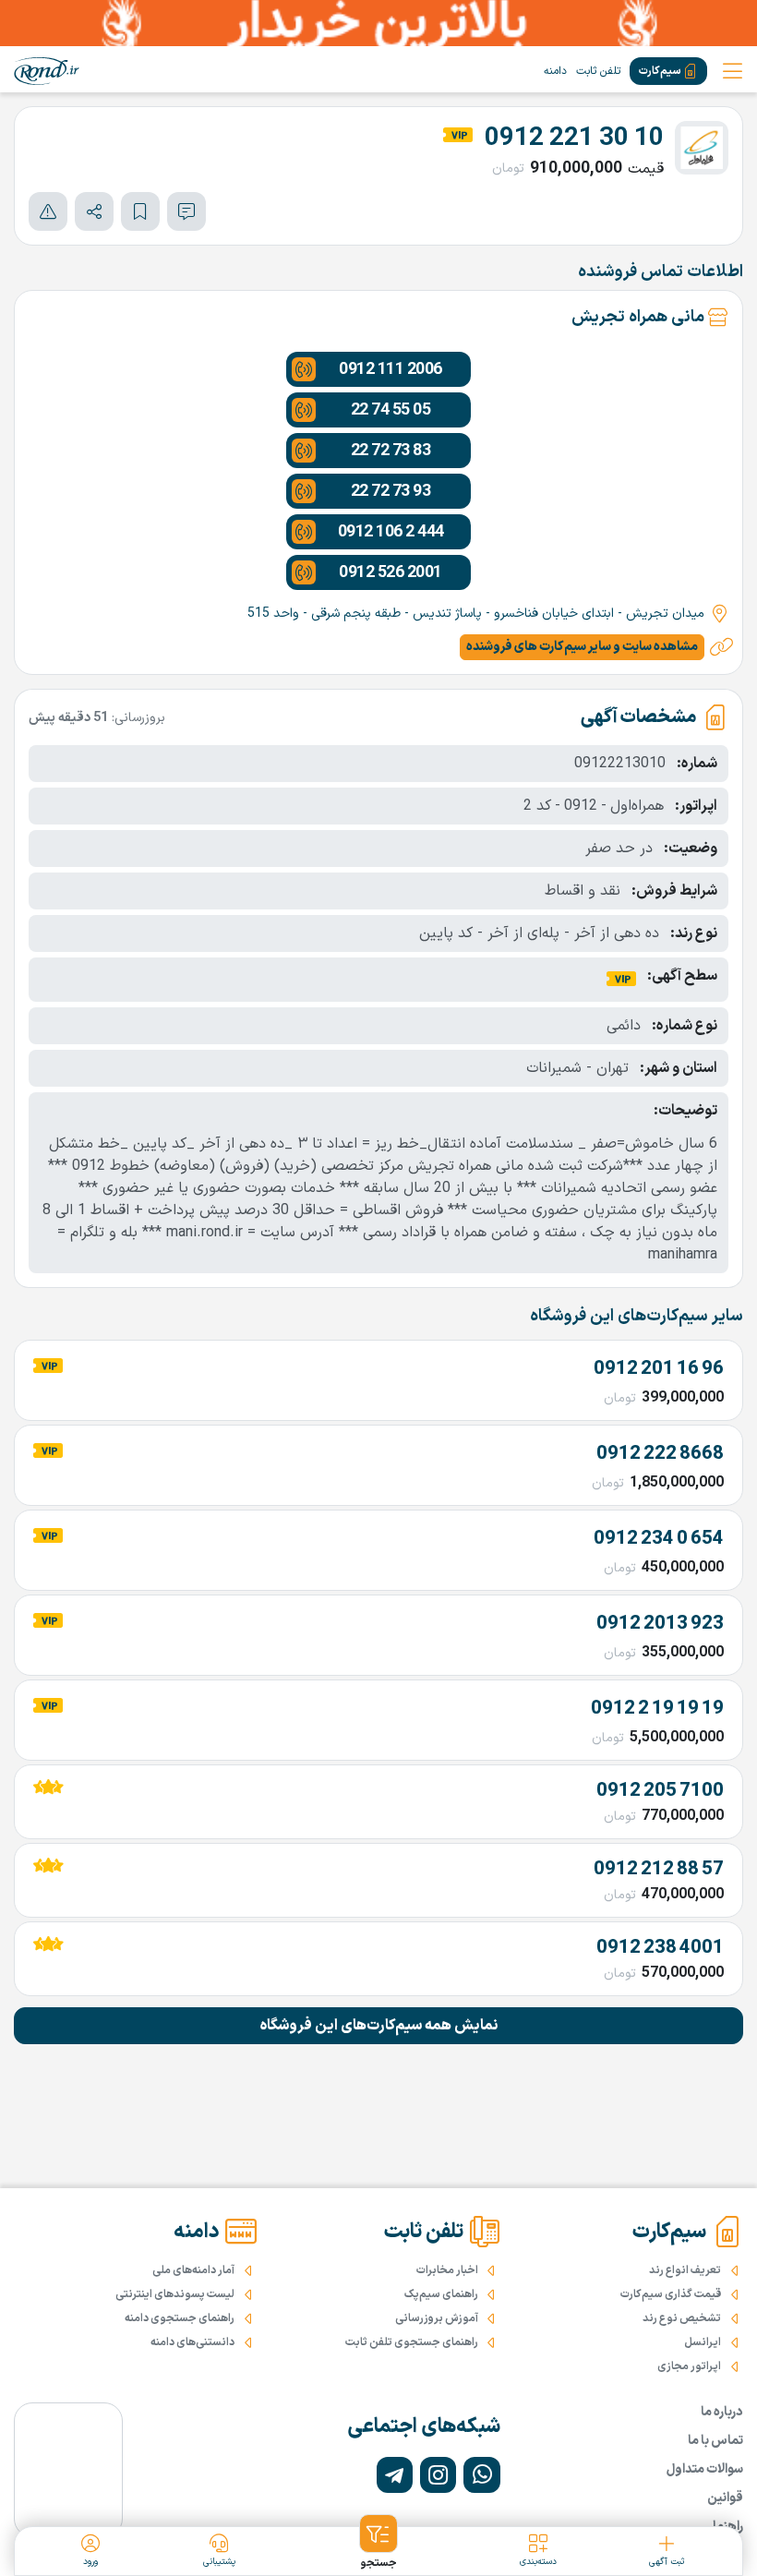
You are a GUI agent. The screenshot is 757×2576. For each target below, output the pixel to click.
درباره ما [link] (722, 2412)
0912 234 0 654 (659, 1539)
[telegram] (395, 2475)
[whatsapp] (481, 2475)
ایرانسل (703, 2342)
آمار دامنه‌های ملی (193, 2270)
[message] (186, 211)
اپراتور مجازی (689, 2366)
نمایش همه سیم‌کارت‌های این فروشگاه (379, 2026)
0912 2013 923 (660, 1624)
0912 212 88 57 (659, 1870)
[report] (48, 211)
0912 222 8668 (660, 1454)
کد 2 (537, 806)
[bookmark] (140, 211)
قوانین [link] (725, 2498)
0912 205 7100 (660, 1791)
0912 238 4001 (660, 1948)
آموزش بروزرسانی (437, 2318)
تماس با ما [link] (715, 2441)
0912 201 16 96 (659, 1369)
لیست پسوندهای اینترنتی (175, 2294)
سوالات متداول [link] (705, 2469)
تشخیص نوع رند (682, 2318)
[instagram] (438, 2475)
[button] (378, 2543)
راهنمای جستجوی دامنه (180, 2318)
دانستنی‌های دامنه (192, 2342)
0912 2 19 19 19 (657, 1709)
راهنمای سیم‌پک (441, 2294)
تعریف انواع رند (685, 2270)
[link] (47, 71)
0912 (581, 806)
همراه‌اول (637, 806)
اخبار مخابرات (447, 2270)
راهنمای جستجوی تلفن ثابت (412, 2342)
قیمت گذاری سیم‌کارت (671, 2294)
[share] (94, 211)
